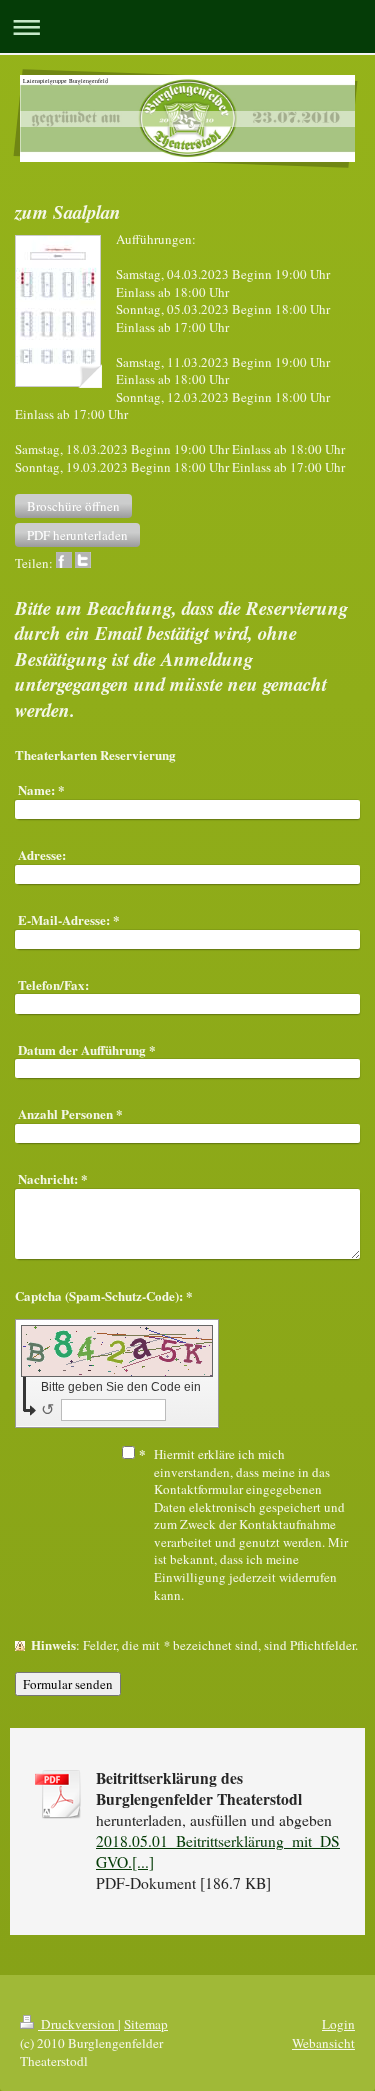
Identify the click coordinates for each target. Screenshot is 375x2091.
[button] (73, 506)
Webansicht (323, 2043)
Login (338, 2024)
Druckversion (78, 2024)
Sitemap (146, 2024)
